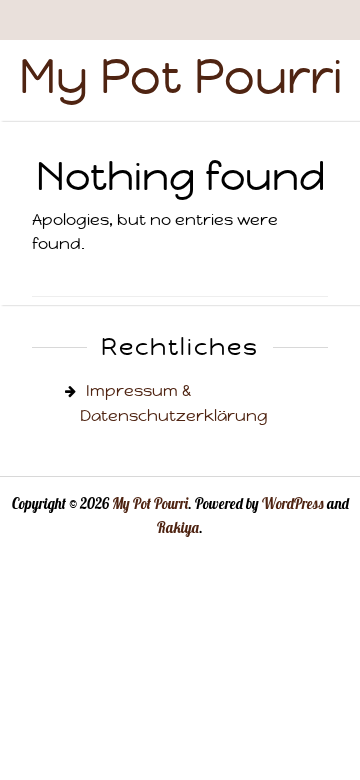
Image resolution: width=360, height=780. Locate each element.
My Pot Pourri (180, 76)
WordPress (293, 504)
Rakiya (178, 528)
